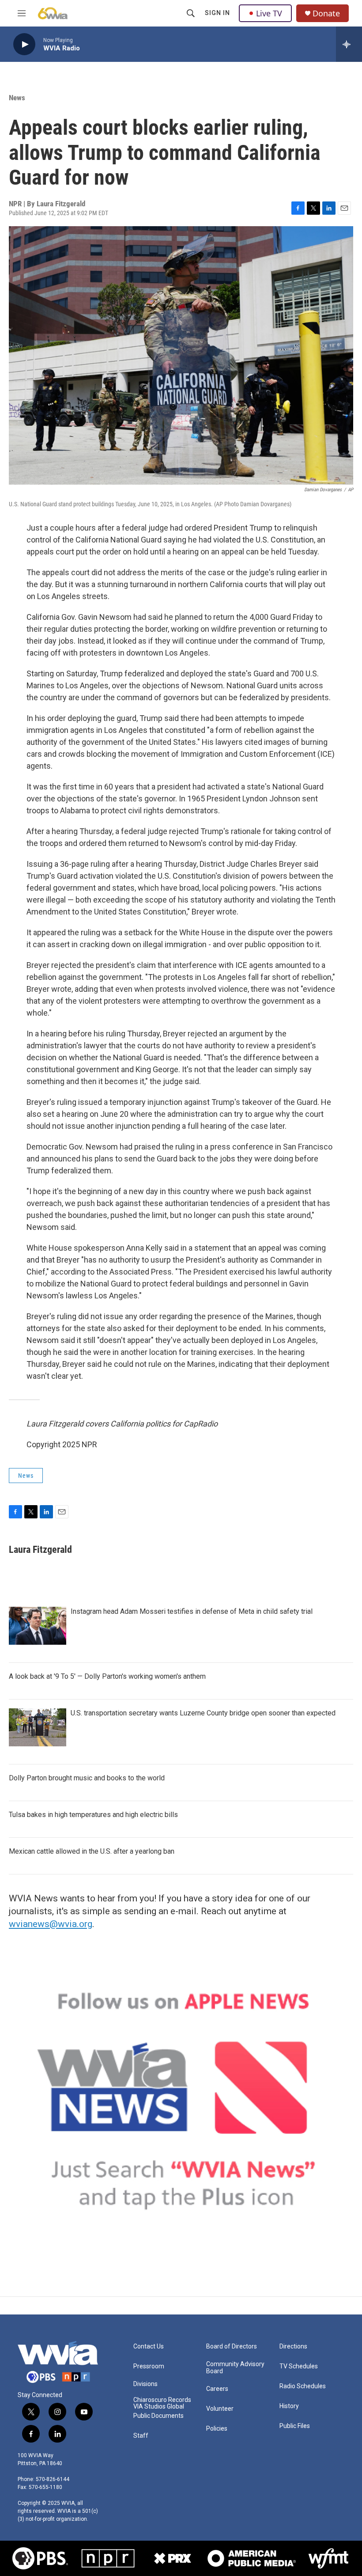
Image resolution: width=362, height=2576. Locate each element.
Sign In (217, 13)
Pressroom (149, 2366)
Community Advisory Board (235, 2368)
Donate (326, 13)
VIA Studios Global (159, 2407)
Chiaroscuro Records (162, 2400)
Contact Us (149, 2346)
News (17, 98)
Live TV (269, 13)
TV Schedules (299, 2366)
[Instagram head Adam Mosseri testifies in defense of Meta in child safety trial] (38, 1626)
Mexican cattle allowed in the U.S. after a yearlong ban (92, 1851)
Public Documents (158, 2416)
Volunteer (220, 2409)
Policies (217, 2429)
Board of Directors (232, 2346)
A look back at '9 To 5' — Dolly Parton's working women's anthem (107, 1676)
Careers (217, 2389)
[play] (24, 44)
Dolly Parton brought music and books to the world (87, 1778)
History (289, 2406)
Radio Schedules (303, 2386)
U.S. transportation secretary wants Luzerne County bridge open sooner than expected (203, 1713)
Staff (141, 2436)
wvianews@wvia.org (51, 1924)
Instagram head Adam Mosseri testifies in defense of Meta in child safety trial (192, 1611)
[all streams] (349, 44)
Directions (293, 2346)
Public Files (295, 2426)
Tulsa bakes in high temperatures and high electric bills (93, 1815)
